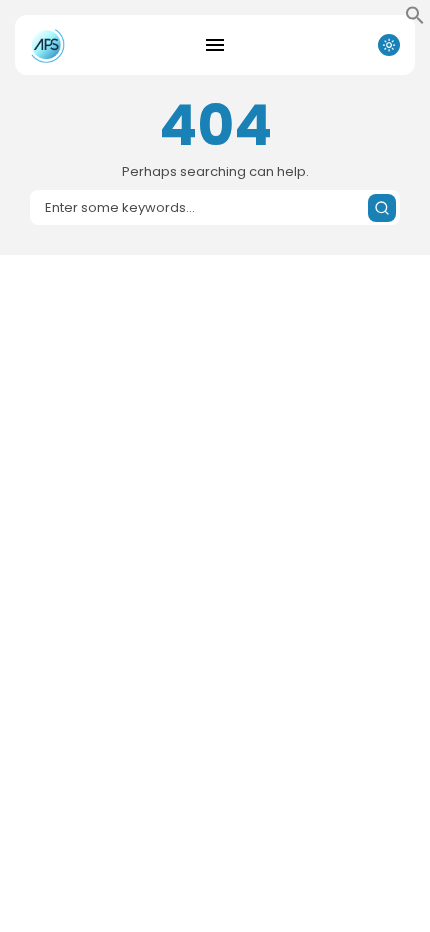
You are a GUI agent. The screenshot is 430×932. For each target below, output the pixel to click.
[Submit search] (382, 208)
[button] (415, 20)
